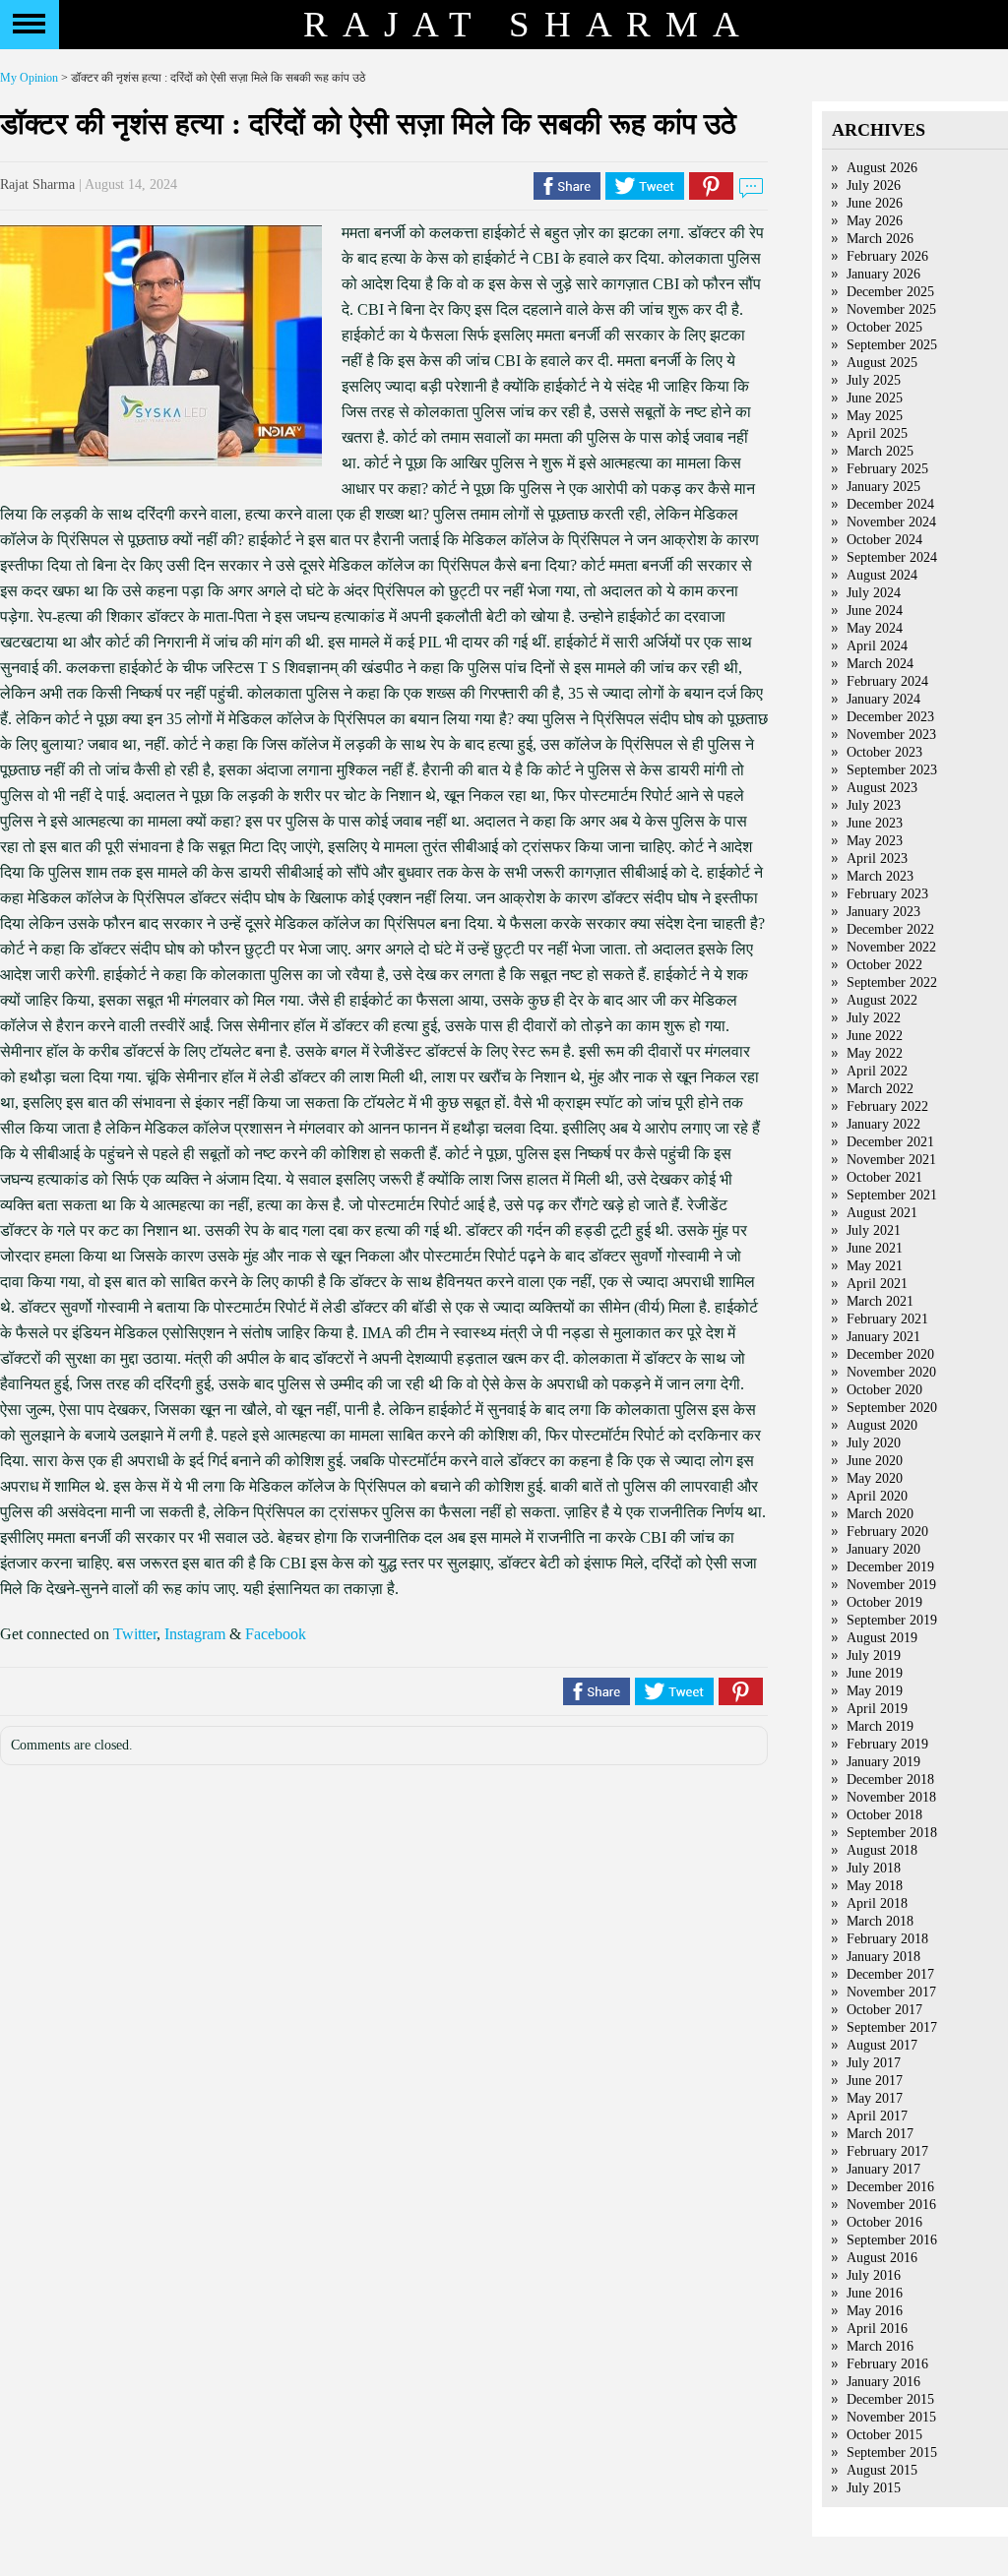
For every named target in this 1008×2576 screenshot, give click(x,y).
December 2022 (890, 929)
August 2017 (882, 2045)
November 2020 (891, 1372)
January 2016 (883, 2382)
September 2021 (892, 1195)
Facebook (276, 1634)
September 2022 (892, 982)
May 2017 (875, 2098)
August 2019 (882, 1638)
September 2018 (892, 1833)
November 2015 (891, 2417)
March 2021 (880, 1301)
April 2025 (877, 433)
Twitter (135, 1634)
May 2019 (875, 1691)
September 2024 (892, 557)
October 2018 (884, 1815)
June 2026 (875, 203)
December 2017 (890, 1974)
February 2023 (887, 894)
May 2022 (875, 1053)
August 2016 (882, 2258)
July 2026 (874, 185)
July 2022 (874, 1018)
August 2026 (882, 168)
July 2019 (874, 1656)
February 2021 (887, 1319)
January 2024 (883, 699)
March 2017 (880, 2134)
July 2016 (874, 2275)
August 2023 (882, 788)
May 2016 (875, 2311)
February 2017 (887, 2151)
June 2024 (875, 611)
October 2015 (884, 2435)
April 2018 (877, 1903)
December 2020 (890, 1354)
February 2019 (887, 1744)
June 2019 (875, 1673)
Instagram (195, 1634)
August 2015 (882, 2470)
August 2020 (882, 1425)
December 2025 (890, 292)
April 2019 (877, 1709)
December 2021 (890, 1142)
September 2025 (892, 345)
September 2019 (892, 1620)
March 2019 (880, 1726)
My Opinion (29, 78)
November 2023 (891, 735)
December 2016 (890, 2187)
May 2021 (875, 1266)
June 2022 (875, 1036)
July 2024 (874, 593)
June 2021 (875, 1248)
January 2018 (883, 1957)
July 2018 (874, 1868)
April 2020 (877, 1496)
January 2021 (883, 1337)
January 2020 (883, 1549)
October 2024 (884, 540)
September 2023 (892, 770)
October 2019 (884, 1602)
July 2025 (874, 380)
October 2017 (884, 2010)
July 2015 (874, 2488)
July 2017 (874, 2063)
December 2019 (890, 1567)
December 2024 (890, 504)
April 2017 (877, 2116)
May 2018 (875, 1886)
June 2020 (875, 1461)
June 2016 (875, 2293)
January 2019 (883, 1762)
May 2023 (875, 841)
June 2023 (875, 823)
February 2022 (887, 1106)
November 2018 (891, 1797)
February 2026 (887, 256)
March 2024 (880, 664)
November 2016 (891, 2205)
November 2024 (891, 522)
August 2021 (882, 1213)
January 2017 (883, 2169)
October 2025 (884, 327)
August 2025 (882, 363)
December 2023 (890, 717)
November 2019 (891, 1585)
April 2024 (877, 646)
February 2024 (887, 681)
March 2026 (880, 239)
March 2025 (880, 451)
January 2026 (883, 274)
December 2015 (890, 2399)
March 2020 (880, 1514)
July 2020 (874, 1443)
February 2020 (887, 1532)
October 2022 (884, 965)
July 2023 (874, 805)
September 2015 (892, 2453)
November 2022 (891, 947)
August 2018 (882, 1850)
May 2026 (875, 221)
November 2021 (891, 1160)
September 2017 (892, 2027)
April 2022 (877, 1071)
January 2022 (883, 1124)
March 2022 (880, 1089)
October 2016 (884, 2222)
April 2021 (877, 1284)
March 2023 (880, 876)
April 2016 (877, 2329)
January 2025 (883, 487)
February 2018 (887, 1939)
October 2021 (884, 1177)
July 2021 (874, 1230)
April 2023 (877, 859)
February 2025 (887, 469)
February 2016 (887, 2364)
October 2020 (884, 1390)
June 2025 (875, 398)
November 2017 (891, 1992)
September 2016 (892, 2240)
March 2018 (880, 1921)
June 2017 (875, 2081)
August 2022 (882, 1000)
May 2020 (875, 1478)
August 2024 (882, 575)
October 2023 (884, 752)
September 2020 (892, 1408)
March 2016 (880, 2346)
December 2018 (890, 1779)
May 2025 (875, 416)
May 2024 (875, 628)
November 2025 (891, 309)
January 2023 (883, 912)
